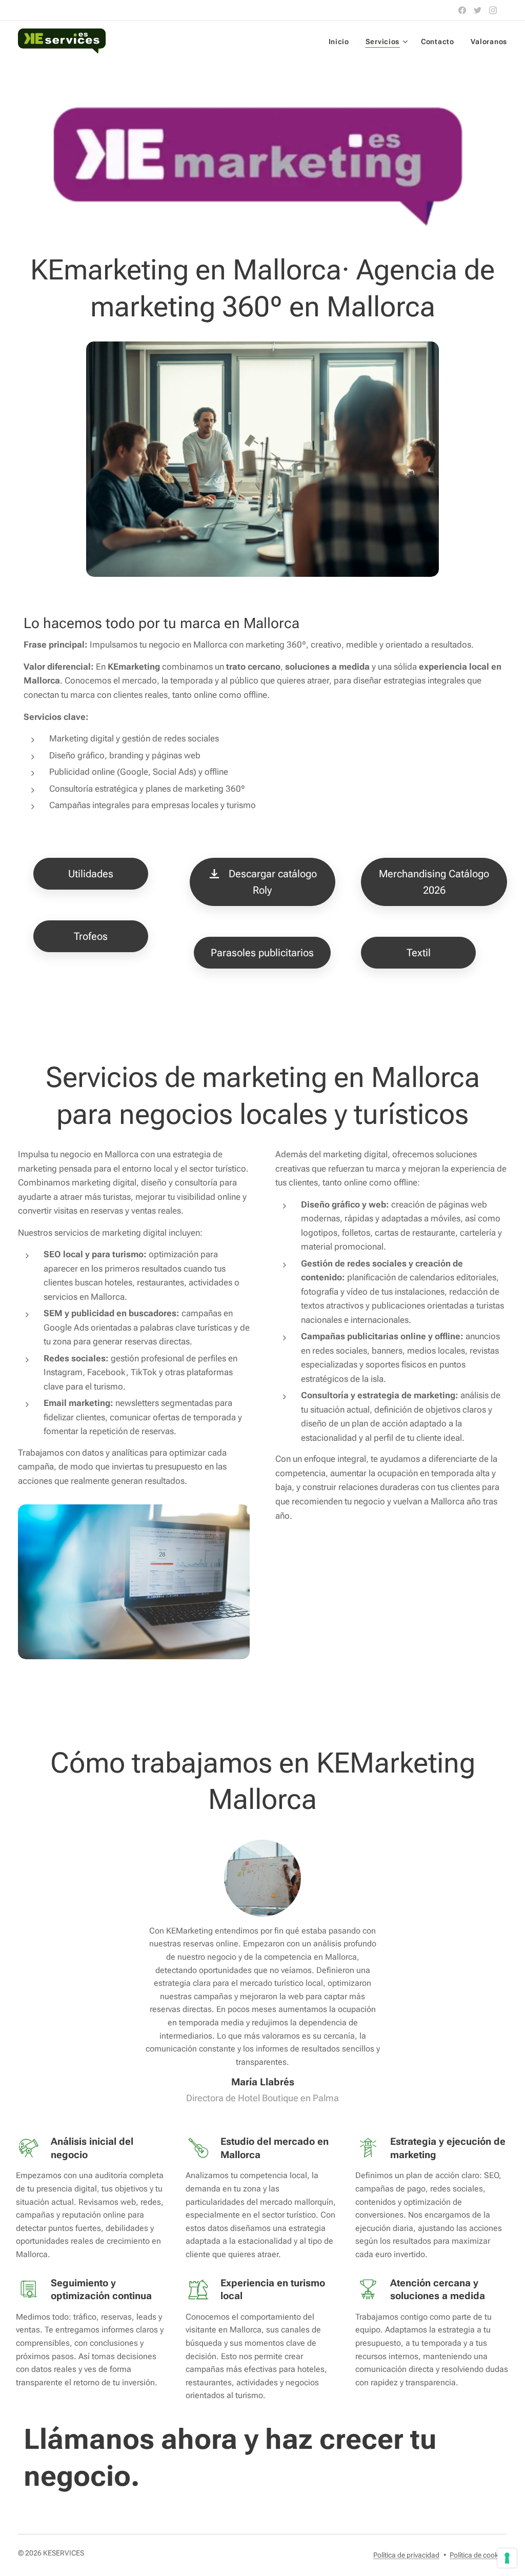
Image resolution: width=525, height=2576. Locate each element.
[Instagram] (493, 10)
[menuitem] (342, 42)
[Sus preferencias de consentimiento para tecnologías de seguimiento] (507, 2558)
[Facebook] (462, 10)
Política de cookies (478, 2555)
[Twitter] (478, 10)
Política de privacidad (406, 2555)
